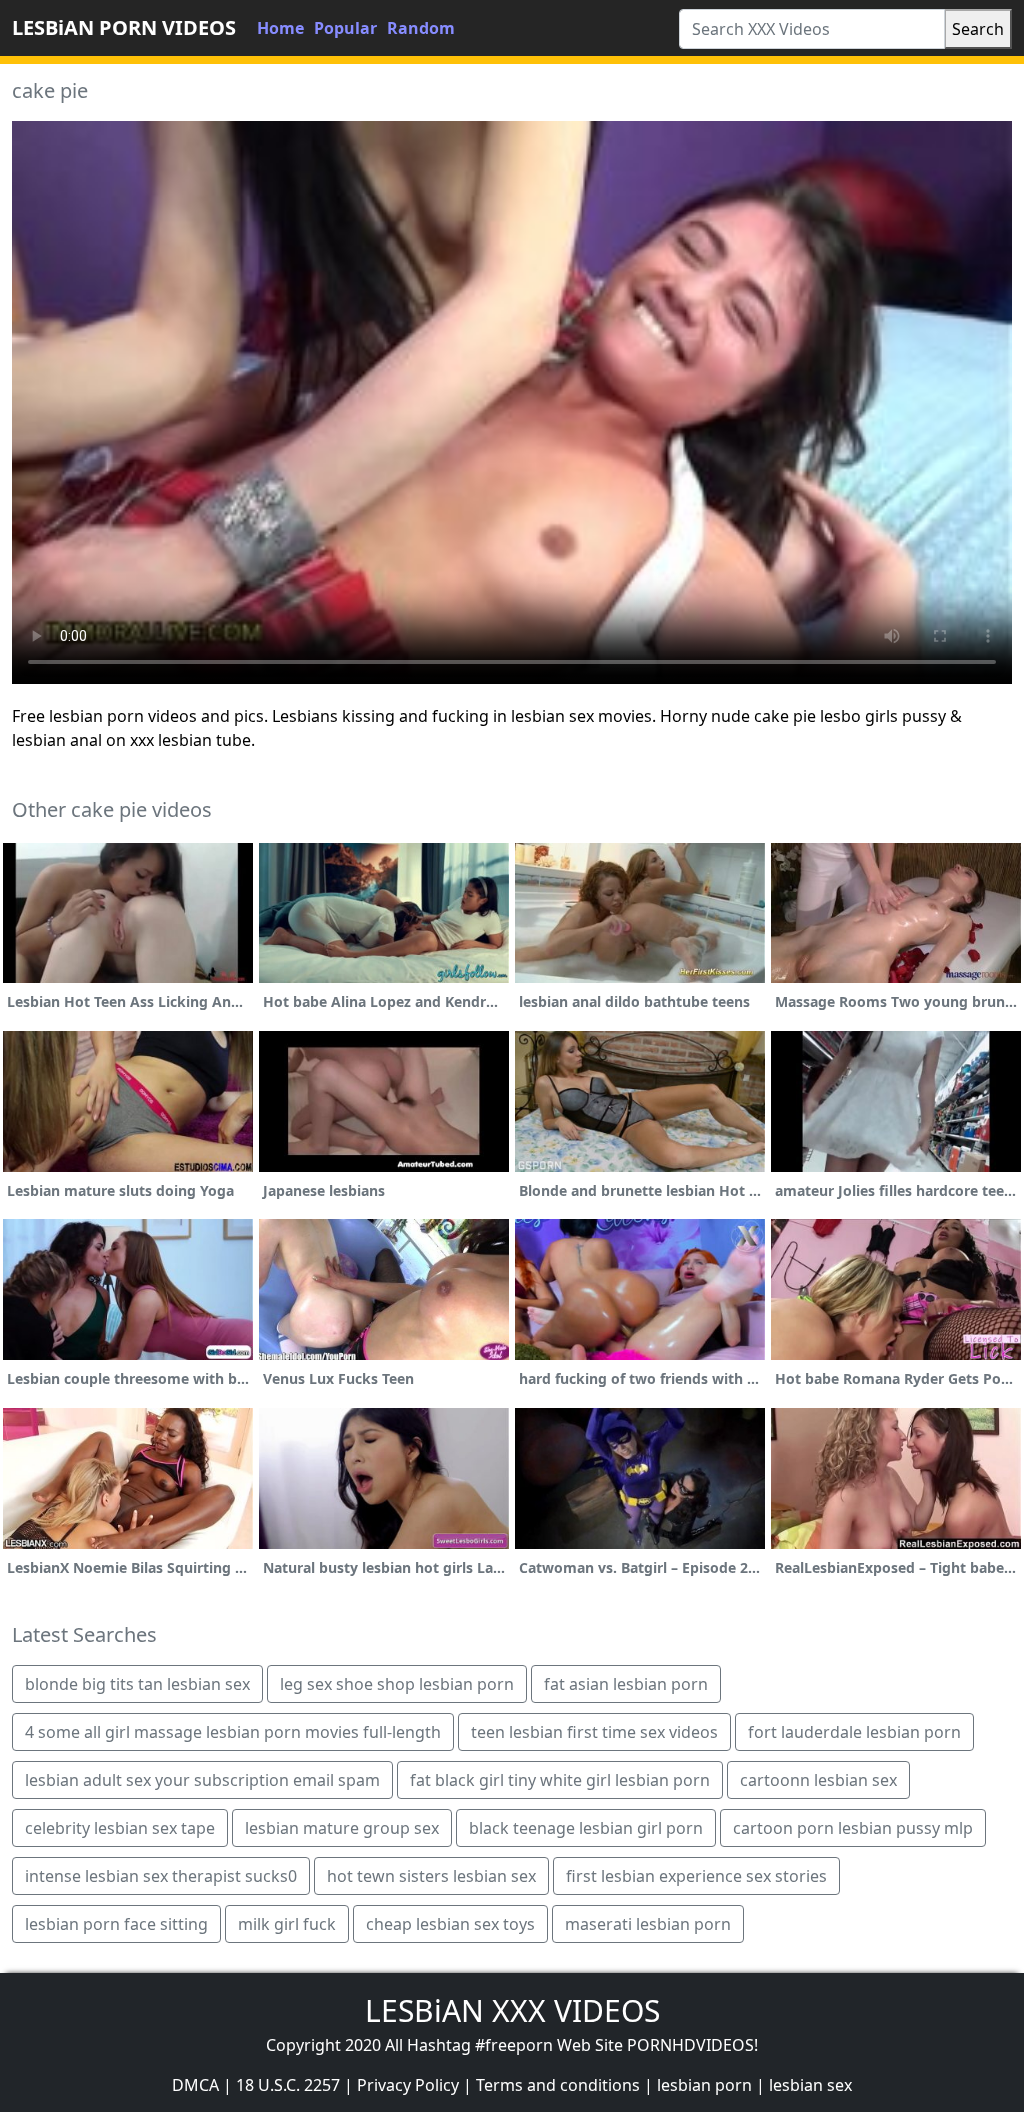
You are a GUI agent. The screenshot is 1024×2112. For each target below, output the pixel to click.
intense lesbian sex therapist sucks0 (161, 1876)
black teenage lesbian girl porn (586, 1828)
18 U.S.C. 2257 (288, 2085)
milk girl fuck (287, 1924)
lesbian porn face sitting (116, 1924)
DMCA (195, 2085)
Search (978, 29)
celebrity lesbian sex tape (120, 1828)
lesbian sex (810, 2085)
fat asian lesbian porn (626, 1684)
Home (280, 28)
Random (421, 28)
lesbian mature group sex (342, 1828)
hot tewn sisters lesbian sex (431, 1876)
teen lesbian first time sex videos (594, 1732)
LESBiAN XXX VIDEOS (512, 2010)
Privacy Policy (408, 2085)
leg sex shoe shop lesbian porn (397, 1684)
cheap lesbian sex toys (450, 1924)
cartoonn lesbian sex (818, 1780)
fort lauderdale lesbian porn (854, 1732)
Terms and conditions (558, 2085)
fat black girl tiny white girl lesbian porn (560, 1780)
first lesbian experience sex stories (696, 1876)
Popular (345, 28)
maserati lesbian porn (648, 1924)
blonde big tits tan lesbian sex (137, 1684)
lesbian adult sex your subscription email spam (202, 1780)
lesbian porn (704, 2085)
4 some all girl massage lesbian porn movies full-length (233, 1732)
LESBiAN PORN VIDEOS (124, 27)
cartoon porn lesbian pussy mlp (853, 1828)
